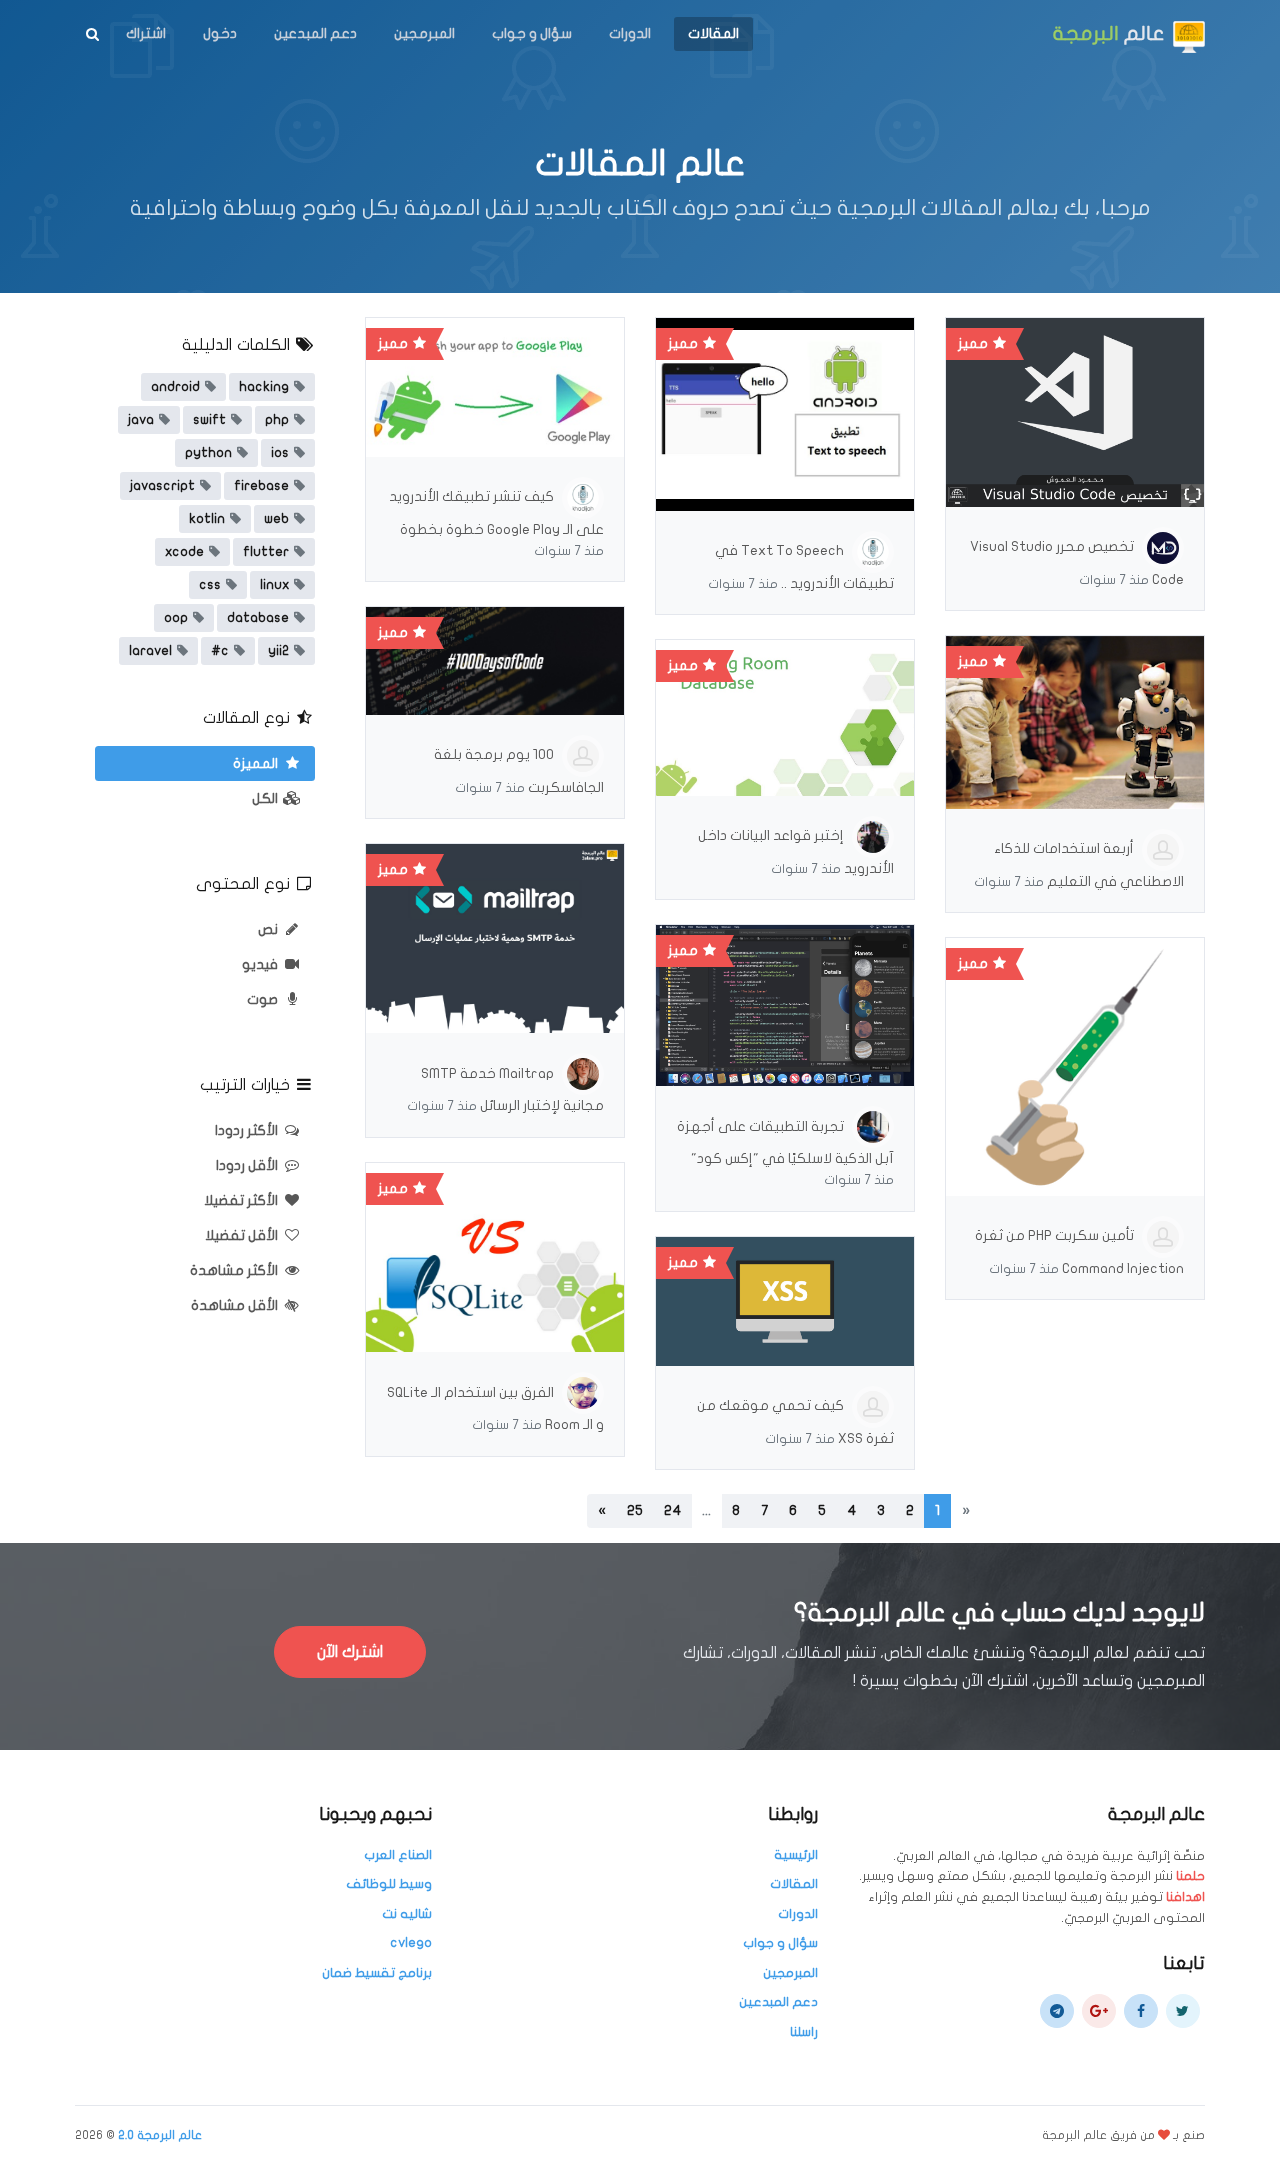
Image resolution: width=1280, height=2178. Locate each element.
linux (274, 585)
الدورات (630, 33)
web (276, 519)
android (175, 387)
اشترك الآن (350, 1652)
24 (672, 1510)
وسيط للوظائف (389, 1884)
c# (220, 651)
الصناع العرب (398, 1855)
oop (176, 618)
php (277, 420)
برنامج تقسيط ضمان (377, 1973)
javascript (162, 486)
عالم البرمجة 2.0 (160, 2135)
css (210, 585)
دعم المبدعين (315, 33)
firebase (261, 486)
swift (209, 420)
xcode (184, 552)
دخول (220, 33)
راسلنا (804, 2032)
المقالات (713, 33)
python (208, 453)
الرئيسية (796, 1855)
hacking (264, 387)
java (141, 420)
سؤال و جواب (532, 33)
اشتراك (146, 33)
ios (280, 453)
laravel (150, 651)
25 (635, 1510)
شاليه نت (407, 1914)
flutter (266, 552)
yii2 (278, 651)
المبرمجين (424, 33)
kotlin (207, 519)
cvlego (411, 1943)
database (258, 618)
